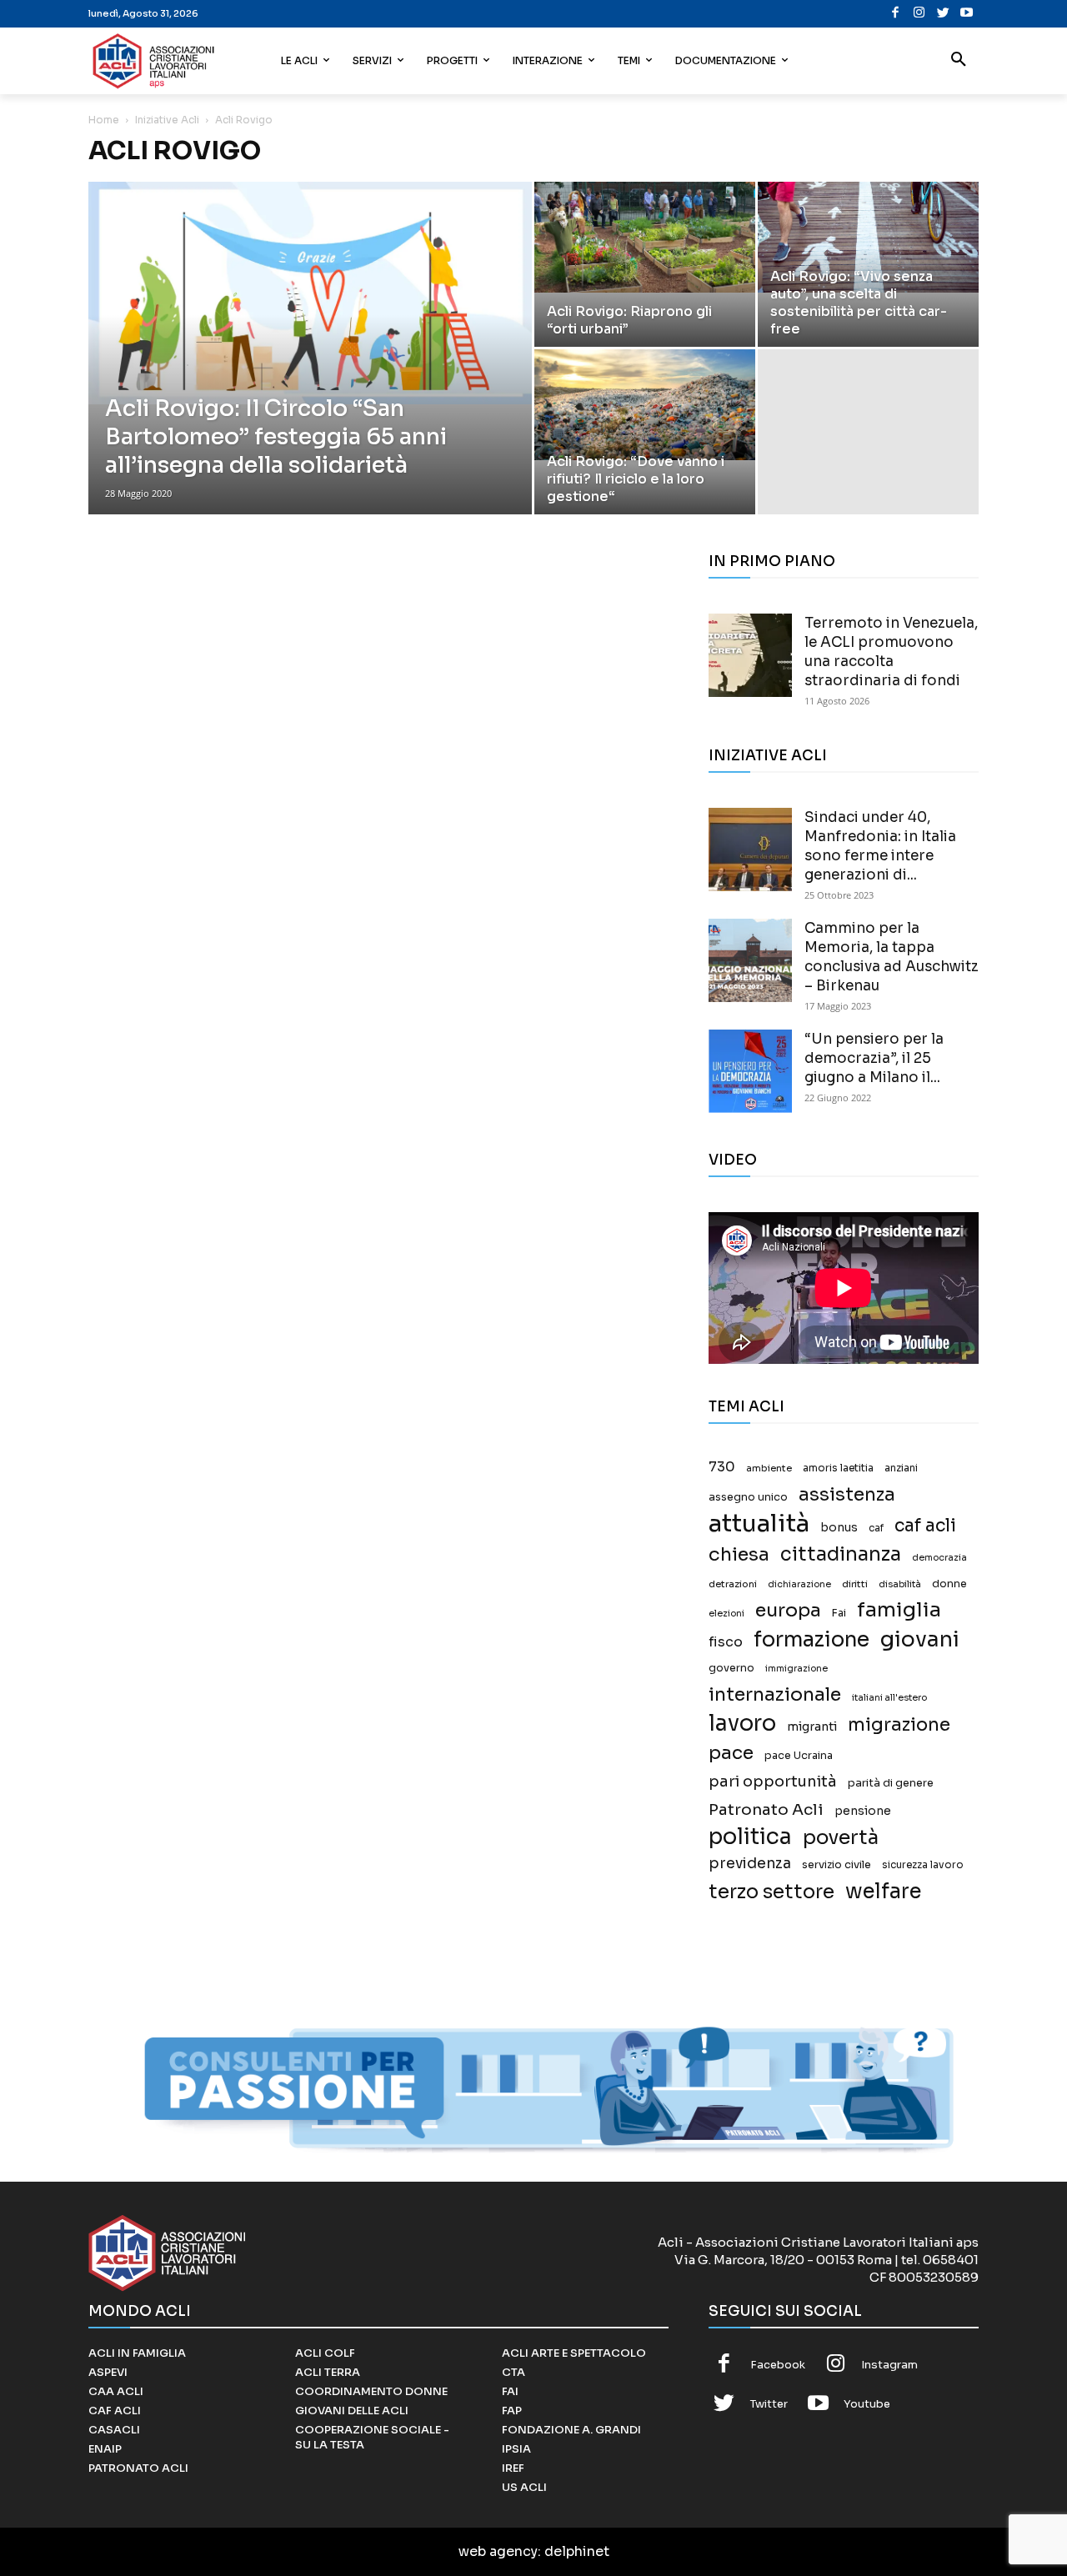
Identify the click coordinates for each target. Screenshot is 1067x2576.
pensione (863, 1811)
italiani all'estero (889, 1698)
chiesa (739, 1554)
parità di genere (891, 1783)
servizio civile (837, 1865)
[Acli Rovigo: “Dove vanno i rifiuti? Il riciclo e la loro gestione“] (645, 405)
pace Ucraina (799, 1756)
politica (750, 1837)
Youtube (867, 2404)
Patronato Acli (766, 1809)
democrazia (939, 1558)
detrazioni (733, 1584)
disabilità (900, 1584)
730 (722, 1467)
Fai (839, 1613)
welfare (883, 1891)
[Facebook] (896, 14)
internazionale (775, 1694)
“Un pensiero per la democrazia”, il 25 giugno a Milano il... (874, 1058)
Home (104, 120)
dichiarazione (799, 1584)
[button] (959, 61)
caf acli (925, 1526)
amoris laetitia (838, 1468)
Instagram (889, 2365)
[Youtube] (967, 14)
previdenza (750, 1864)
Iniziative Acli (167, 120)
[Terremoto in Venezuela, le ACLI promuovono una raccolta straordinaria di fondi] (750, 655)
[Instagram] (919, 14)
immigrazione (796, 1669)
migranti (812, 1727)
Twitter (769, 2404)
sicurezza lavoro (923, 1865)
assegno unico (748, 1497)
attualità (759, 1524)
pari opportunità (773, 1782)
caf (876, 1528)
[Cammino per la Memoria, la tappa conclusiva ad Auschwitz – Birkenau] (750, 960)
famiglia (899, 1610)
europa (788, 1610)
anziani (901, 1468)
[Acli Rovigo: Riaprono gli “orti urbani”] (645, 237)
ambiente (769, 1468)
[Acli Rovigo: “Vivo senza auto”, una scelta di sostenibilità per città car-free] (868, 237)
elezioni (726, 1614)
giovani (920, 1639)
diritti (855, 1584)
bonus (839, 1528)
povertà (841, 1838)
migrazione (899, 1724)
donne (949, 1584)
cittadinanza (841, 1554)
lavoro (742, 1724)
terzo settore (771, 1892)
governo (731, 1668)
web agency (498, 2551)
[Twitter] (943, 14)
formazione (812, 1639)
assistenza (847, 1494)
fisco (726, 1642)
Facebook (778, 2365)
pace (731, 1753)
